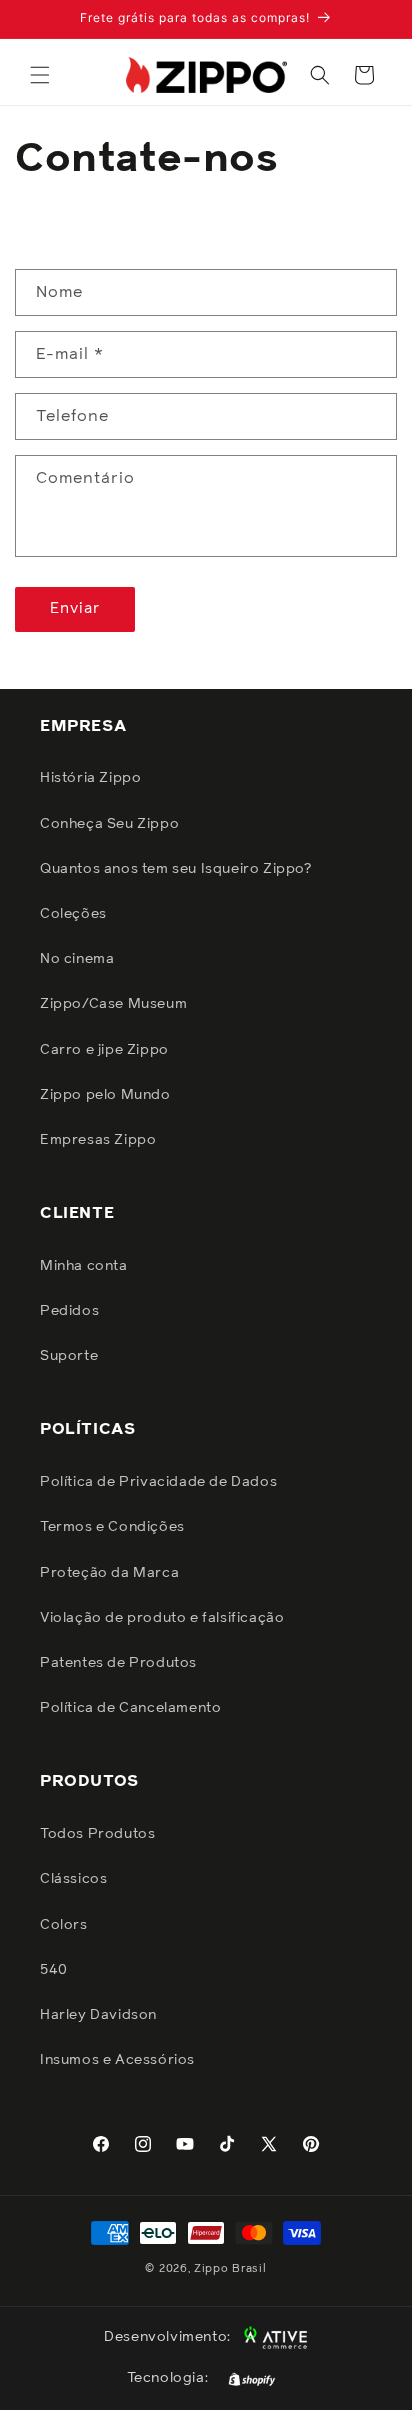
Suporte (69, 1356)
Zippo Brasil (230, 2268)
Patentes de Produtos (118, 1663)
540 (54, 1970)
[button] (40, 75)
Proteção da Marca (109, 1573)
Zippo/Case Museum (113, 1004)
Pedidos (69, 1311)
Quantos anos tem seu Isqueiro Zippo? (176, 869)
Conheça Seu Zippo (109, 824)
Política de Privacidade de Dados (158, 1482)
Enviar (75, 608)
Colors (64, 1925)
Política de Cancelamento (130, 1708)
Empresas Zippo (98, 1140)
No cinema (77, 959)
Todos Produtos (97, 1834)
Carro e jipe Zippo (104, 1050)
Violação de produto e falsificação (162, 1618)
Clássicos (73, 1879)
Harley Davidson (98, 2015)
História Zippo (90, 778)
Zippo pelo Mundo (105, 1095)
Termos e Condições (112, 1527)
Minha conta (84, 1266)
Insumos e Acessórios (117, 2060)
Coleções (73, 914)
